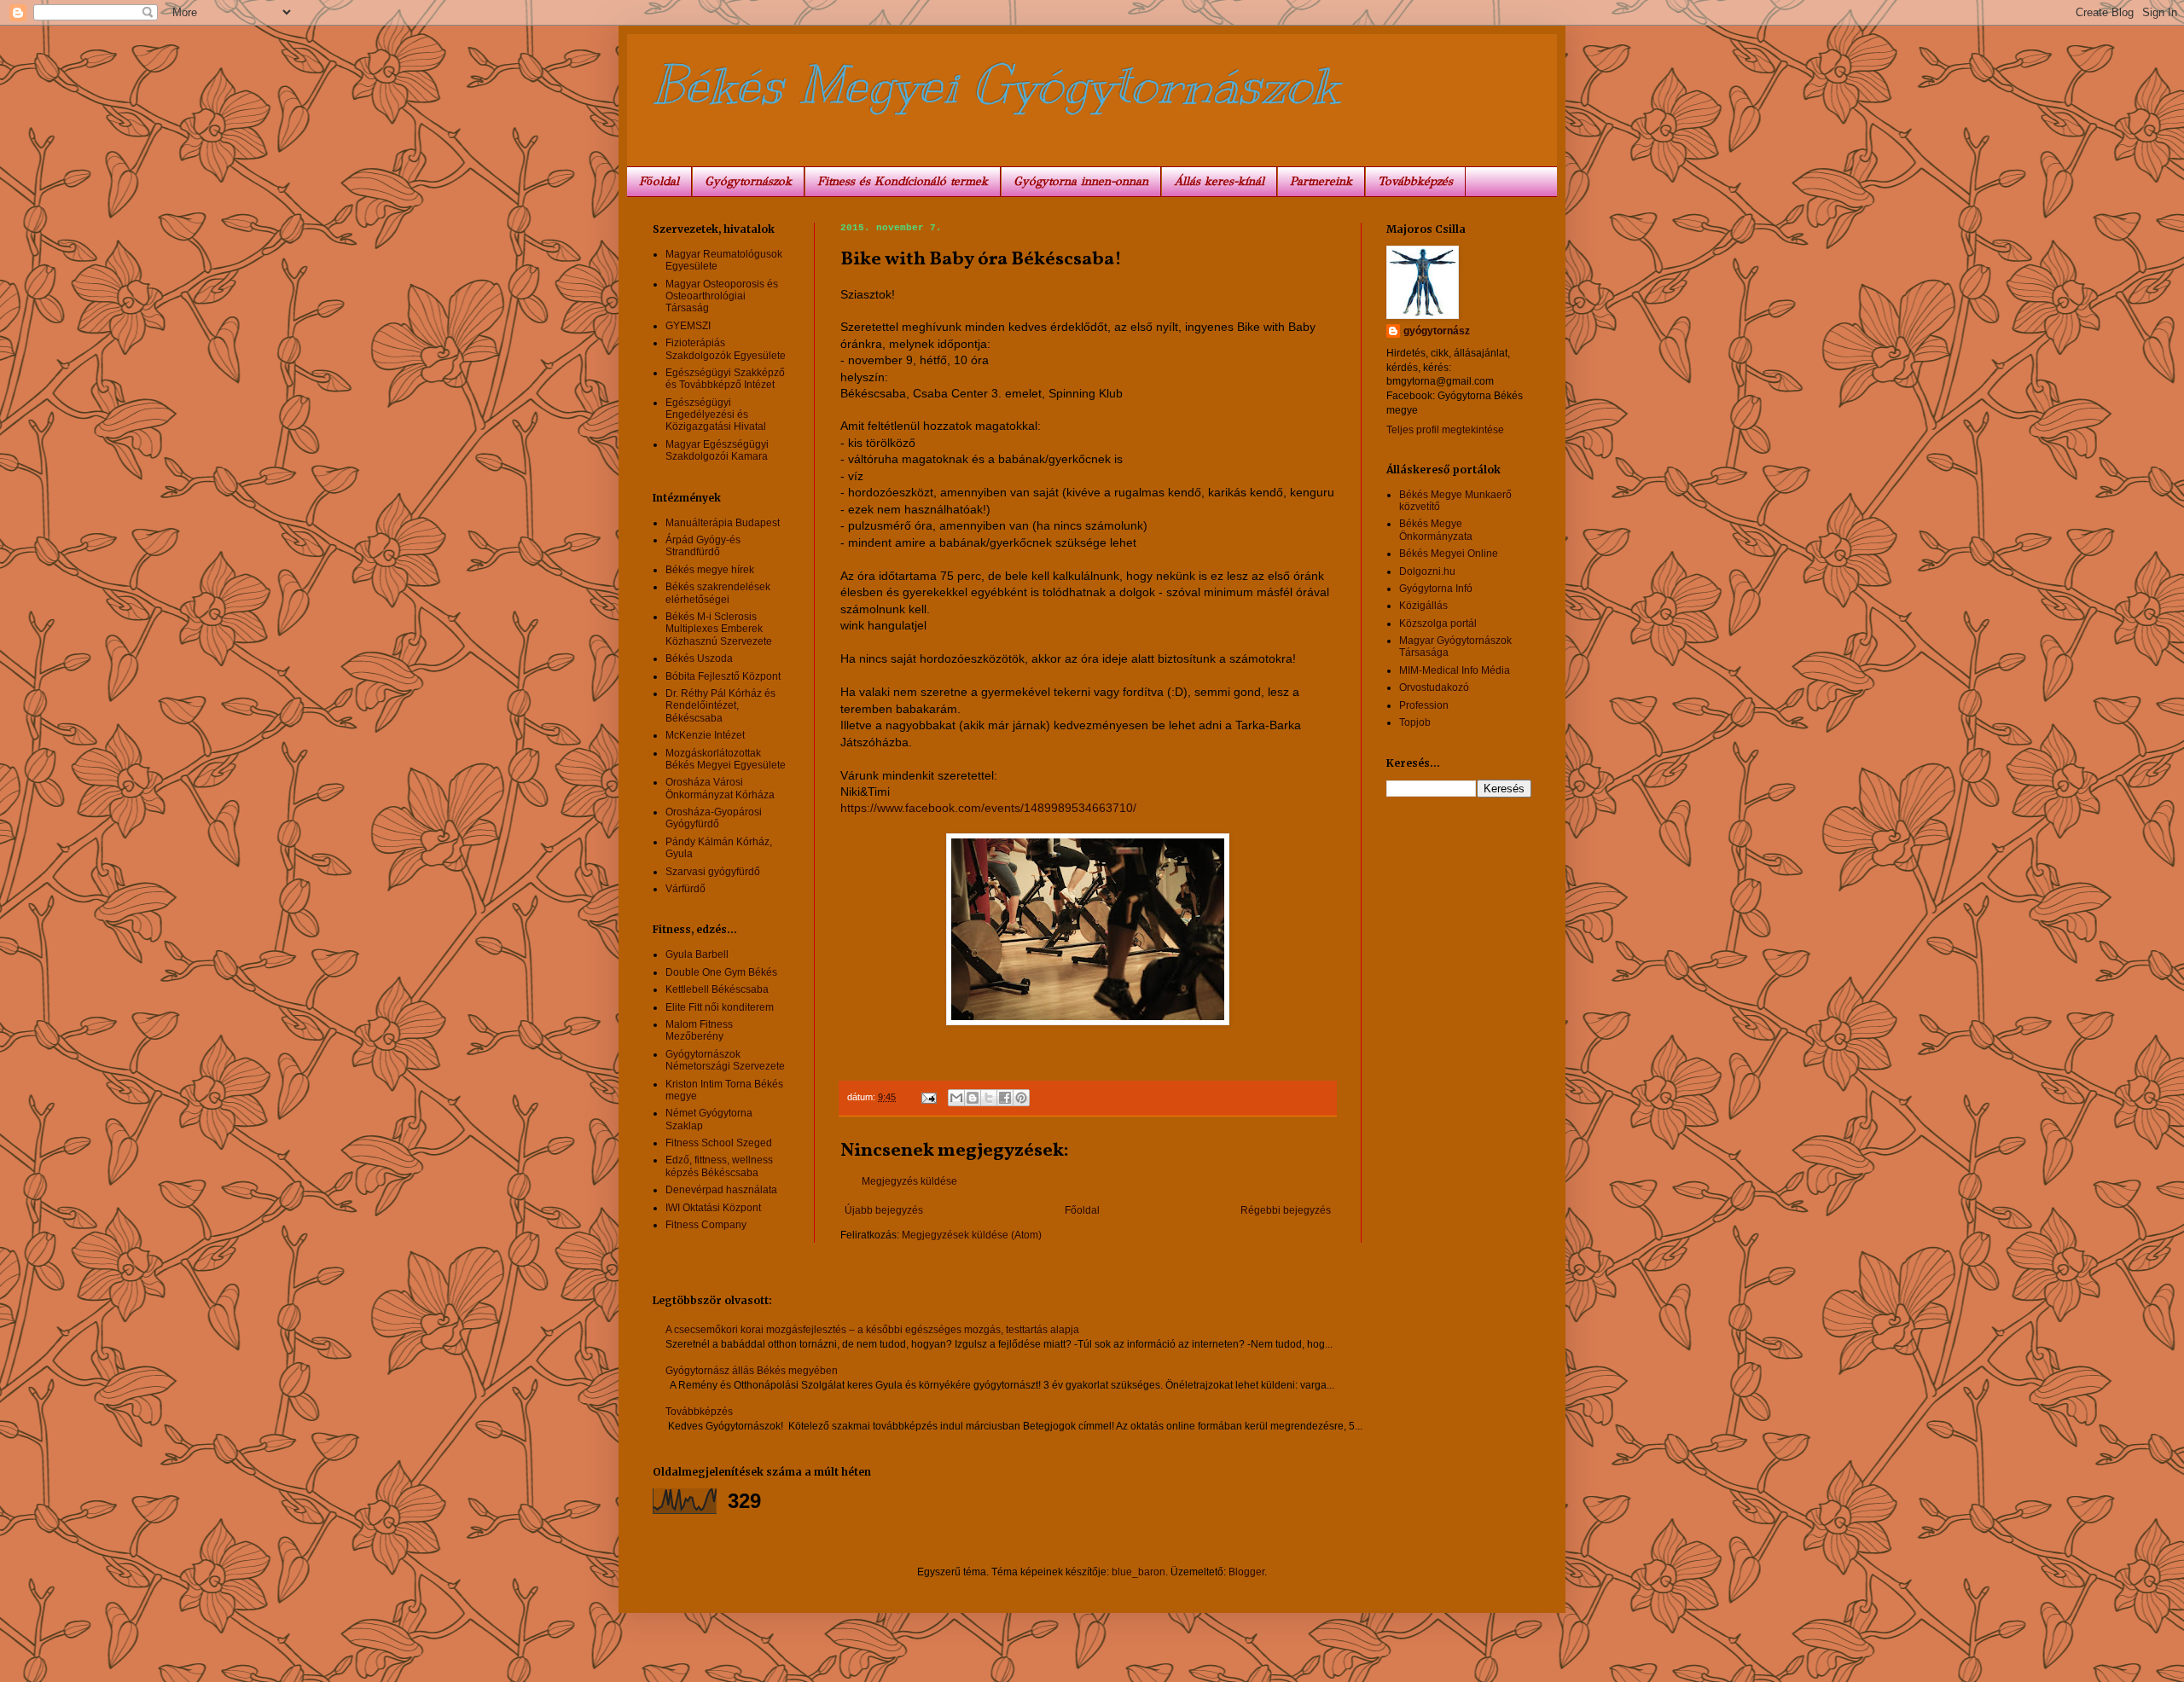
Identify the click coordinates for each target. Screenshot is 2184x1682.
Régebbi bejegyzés (1286, 1210)
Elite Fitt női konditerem (720, 1007)
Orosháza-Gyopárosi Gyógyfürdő (714, 818)
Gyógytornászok (748, 181)
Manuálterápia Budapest (723, 523)
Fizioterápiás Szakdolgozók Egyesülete (726, 349)
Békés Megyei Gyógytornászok (996, 85)
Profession (1424, 705)
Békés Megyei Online (1449, 554)
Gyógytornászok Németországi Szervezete (725, 1060)
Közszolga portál (1438, 623)
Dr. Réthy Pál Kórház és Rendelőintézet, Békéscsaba (720, 706)
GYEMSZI (688, 326)
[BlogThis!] (973, 1098)
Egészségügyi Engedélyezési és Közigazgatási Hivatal (716, 415)
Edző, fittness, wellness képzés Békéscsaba (719, 1166)
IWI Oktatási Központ (713, 1208)
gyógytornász (1437, 331)
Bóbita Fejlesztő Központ (723, 676)
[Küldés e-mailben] (956, 1098)
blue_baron (1138, 1572)
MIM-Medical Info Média (1455, 670)
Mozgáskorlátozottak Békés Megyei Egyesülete (726, 759)
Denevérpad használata (721, 1190)
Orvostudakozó (1434, 687)
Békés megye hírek (710, 570)
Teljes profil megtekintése (1445, 430)
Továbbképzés (1415, 181)
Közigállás (1423, 606)
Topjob (1415, 722)
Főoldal (659, 181)
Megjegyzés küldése (909, 1181)
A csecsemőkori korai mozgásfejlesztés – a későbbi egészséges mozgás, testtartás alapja (872, 1330)
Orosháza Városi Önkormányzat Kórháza (720, 788)
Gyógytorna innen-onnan (1081, 181)
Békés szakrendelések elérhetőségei (718, 593)
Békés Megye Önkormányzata (1436, 530)
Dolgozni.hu (1427, 571)
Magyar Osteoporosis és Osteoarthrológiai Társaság (722, 296)
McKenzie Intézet (705, 735)
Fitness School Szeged (719, 1143)
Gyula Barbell (697, 954)
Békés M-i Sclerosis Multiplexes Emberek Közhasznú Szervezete (719, 629)
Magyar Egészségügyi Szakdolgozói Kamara (717, 450)
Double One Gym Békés (721, 972)
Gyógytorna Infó (1436, 589)
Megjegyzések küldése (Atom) (972, 1235)
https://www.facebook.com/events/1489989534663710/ (988, 808)
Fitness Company (706, 1225)
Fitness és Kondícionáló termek (903, 181)
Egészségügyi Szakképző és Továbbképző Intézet (725, 379)
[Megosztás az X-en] (989, 1098)
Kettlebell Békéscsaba (717, 989)
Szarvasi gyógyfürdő (713, 872)
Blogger (1246, 1572)
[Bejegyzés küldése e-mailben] (928, 1097)
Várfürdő (685, 889)
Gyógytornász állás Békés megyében (752, 1371)
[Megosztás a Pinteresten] (1021, 1098)
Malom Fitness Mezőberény (699, 1030)
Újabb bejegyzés (884, 1210)
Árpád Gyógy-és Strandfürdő (703, 546)
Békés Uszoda (699, 658)
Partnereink (1321, 181)
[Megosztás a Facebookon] (1005, 1098)
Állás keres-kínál (1219, 181)
